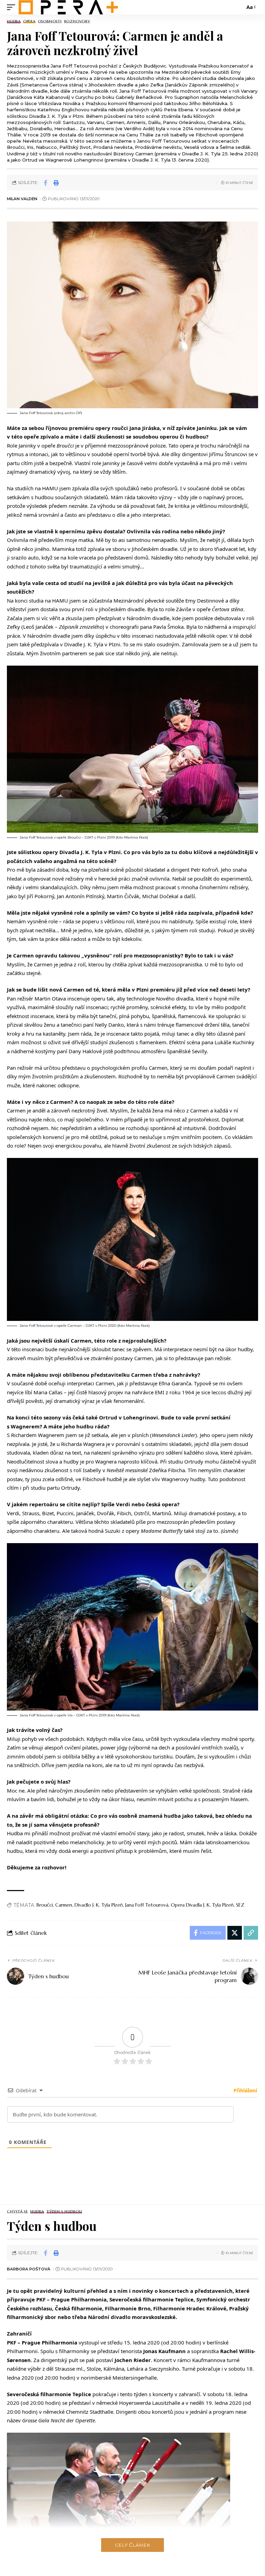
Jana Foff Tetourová (147, 1905)
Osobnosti (50, 22)
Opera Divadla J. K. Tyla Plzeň (202, 1905)
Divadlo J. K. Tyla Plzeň (99, 1905)
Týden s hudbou (64, 2212)
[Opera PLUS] (68, 7)
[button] (13, 7)
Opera (29, 22)
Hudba (14, 22)
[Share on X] (235, 1933)
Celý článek (132, 2545)
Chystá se (17, 2212)
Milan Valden (22, 199)
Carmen (64, 1905)
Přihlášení (245, 2090)
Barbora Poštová (29, 2269)
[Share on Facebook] (46, 183)
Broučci (45, 1905)
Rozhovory (77, 22)
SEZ (240, 1905)
